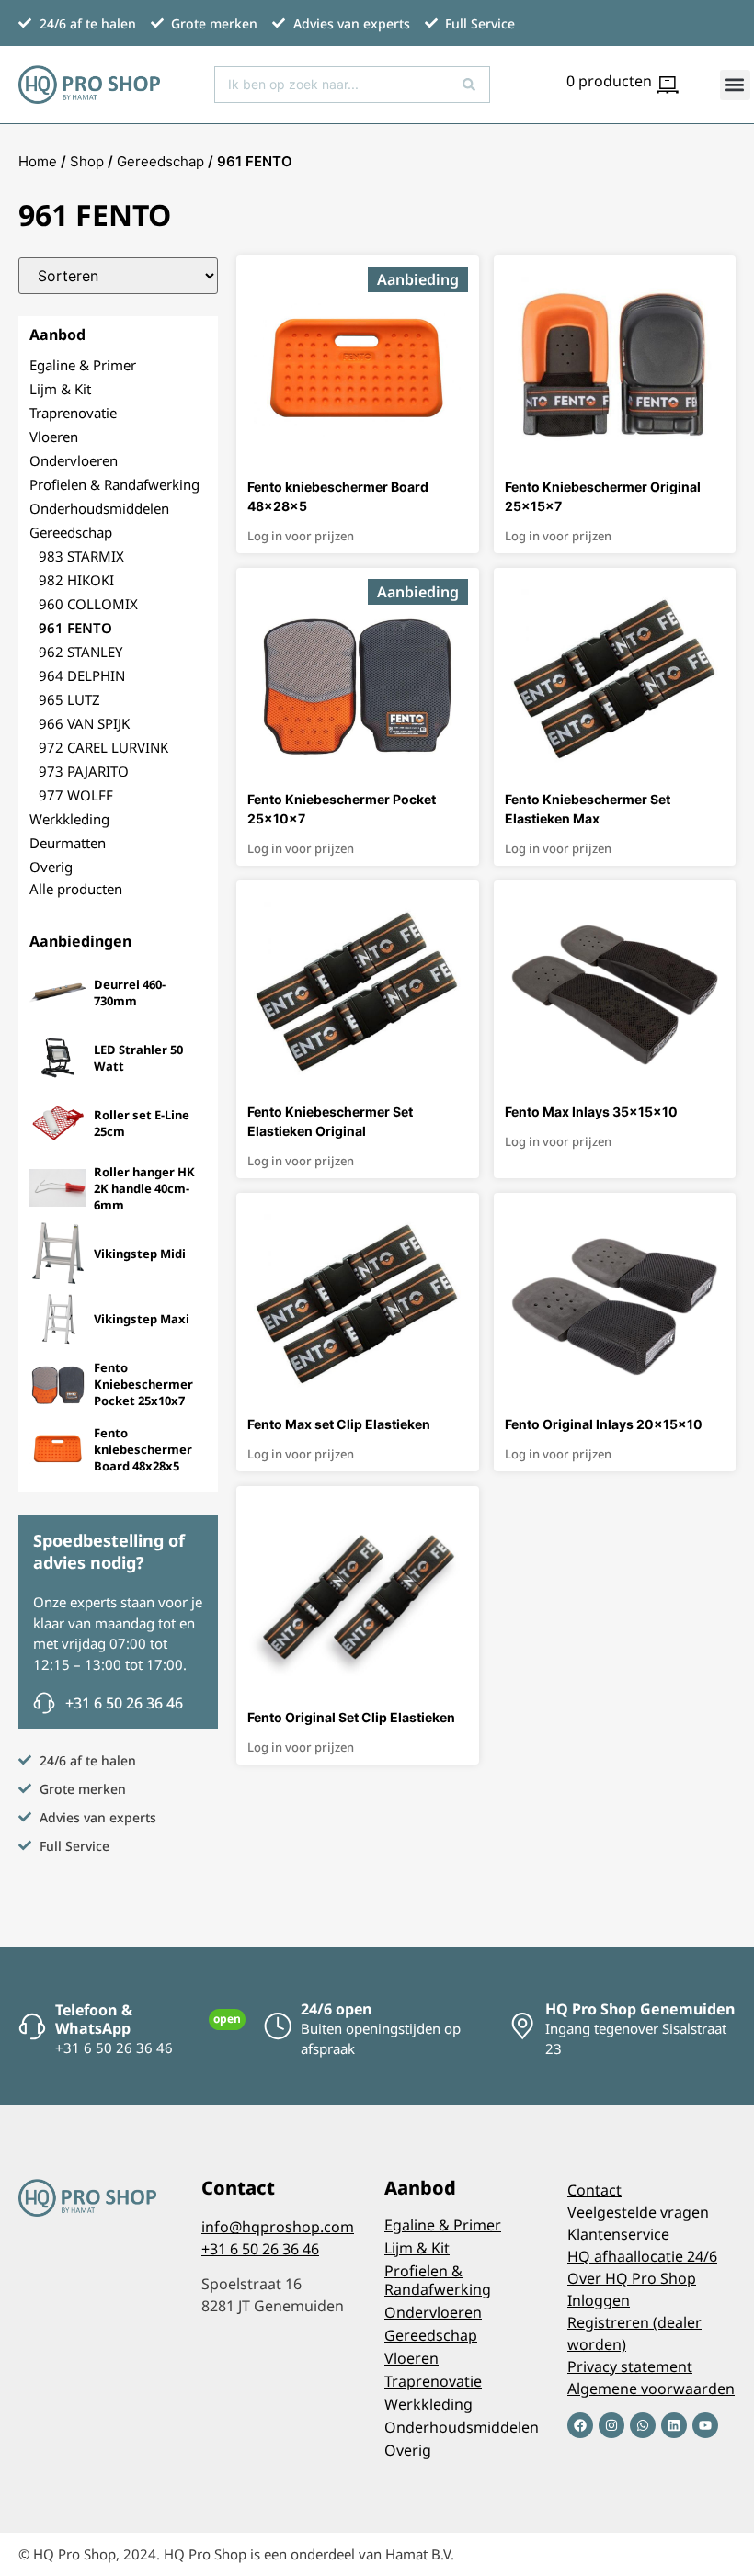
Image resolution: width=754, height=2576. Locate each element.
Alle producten (76, 889)
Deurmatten (68, 843)
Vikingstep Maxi (142, 1319)
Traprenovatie (73, 413)
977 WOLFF (76, 795)
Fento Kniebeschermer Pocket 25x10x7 (143, 1384)
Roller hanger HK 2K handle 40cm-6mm (144, 1188)
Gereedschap (160, 161)
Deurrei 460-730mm (130, 993)
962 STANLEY (80, 652)
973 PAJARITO (84, 771)
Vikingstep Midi (140, 1254)
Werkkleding (69, 819)
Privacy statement (630, 2366)
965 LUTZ (69, 699)
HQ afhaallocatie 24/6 (642, 2256)
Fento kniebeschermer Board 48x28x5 (143, 1449)
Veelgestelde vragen (638, 2212)
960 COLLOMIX (88, 604)
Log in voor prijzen (301, 536)
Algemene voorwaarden (651, 2389)
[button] (735, 85)
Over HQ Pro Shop (632, 2278)
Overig (51, 867)
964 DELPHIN (82, 675)
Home (38, 161)
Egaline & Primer (83, 365)
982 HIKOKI (76, 580)
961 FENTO (75, 628)
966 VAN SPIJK (84, 723)
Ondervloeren (74, 460)
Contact (594, 2190)
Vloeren (54, 437)
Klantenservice (618, 2234)
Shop (87, 161)
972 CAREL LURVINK (103, 747)
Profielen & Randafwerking (114, 484)
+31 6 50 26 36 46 (260, 2249)
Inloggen (599, 2300)
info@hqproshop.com (278, 2227)
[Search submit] (469, 85)
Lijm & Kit (60, 389)
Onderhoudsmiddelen (99, 508)
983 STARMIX (81, 556)
